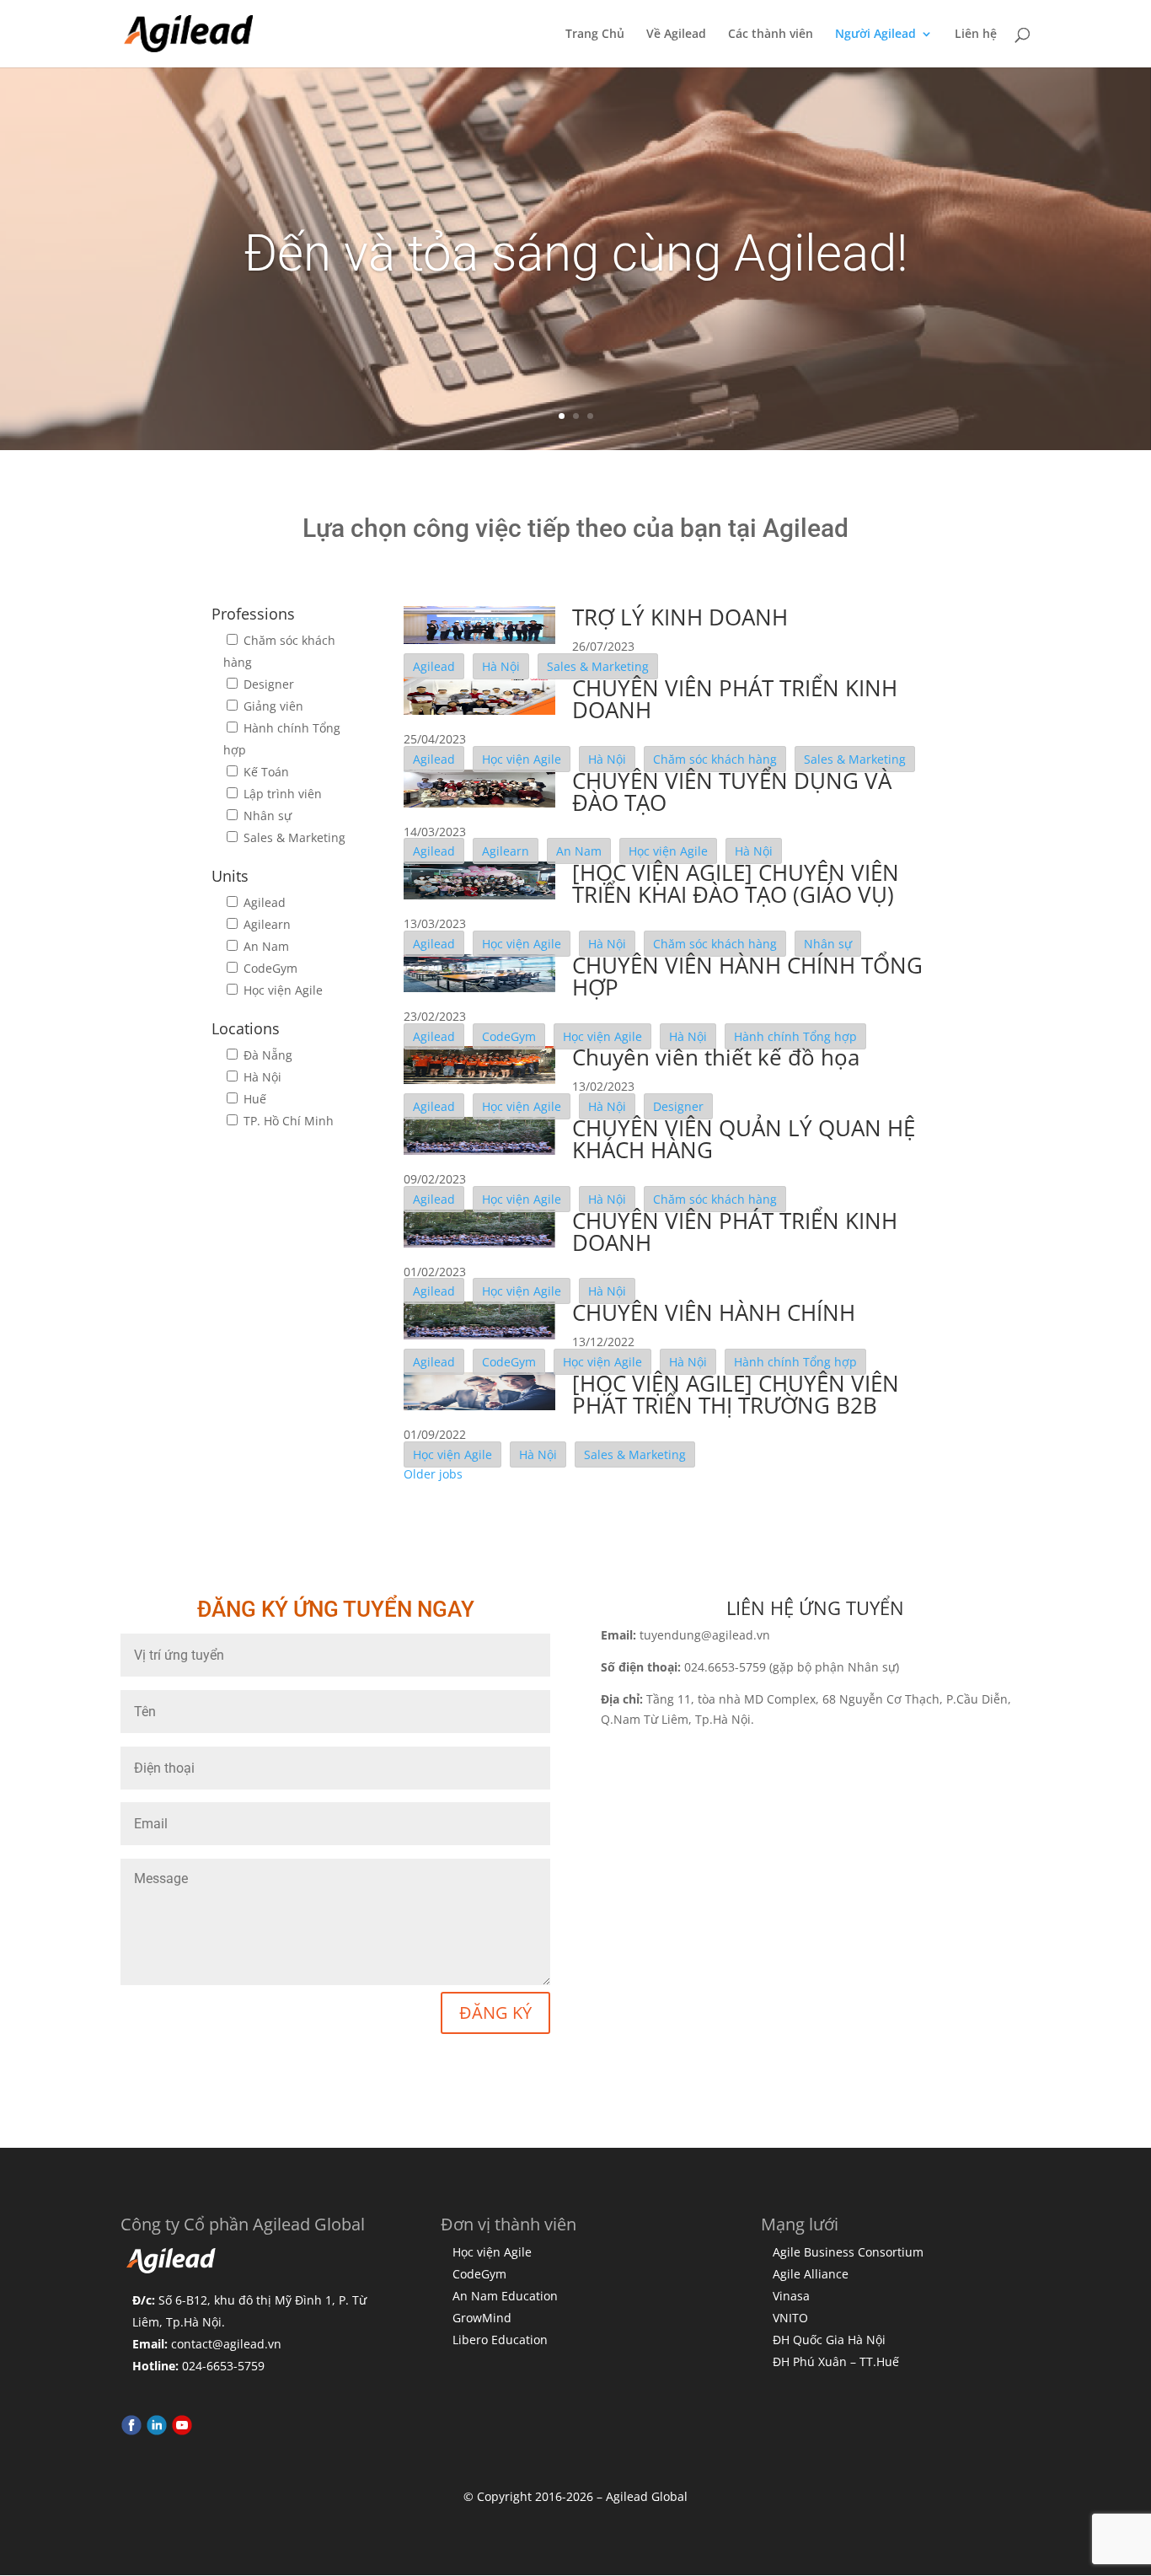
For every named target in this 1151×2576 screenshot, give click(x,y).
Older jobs (433, 1474)
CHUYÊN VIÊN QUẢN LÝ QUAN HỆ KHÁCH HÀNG (744, 1139)
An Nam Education (505, 2296)
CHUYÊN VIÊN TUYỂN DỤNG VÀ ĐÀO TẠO (732, 792)
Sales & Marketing (293, 837)
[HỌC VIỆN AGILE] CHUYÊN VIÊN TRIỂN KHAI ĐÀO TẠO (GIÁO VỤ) (736, 883)
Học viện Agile (281, 990)
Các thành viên (771, 35)
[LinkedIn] (157, 2431)
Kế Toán (265, 772)
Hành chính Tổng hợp (795, 1036)
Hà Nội (261, 1077)
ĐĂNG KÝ (495, 2012)
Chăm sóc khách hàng (715, 759)
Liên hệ (976, 35)
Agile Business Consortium (848, 2252)
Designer (267, 684)
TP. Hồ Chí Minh (287, 1121)
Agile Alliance (811, 2274)
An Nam (265, 946)
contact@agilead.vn (226, 2344)
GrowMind (482, 2318)
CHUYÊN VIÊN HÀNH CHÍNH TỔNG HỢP (747, 976)
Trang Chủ (595, 35)
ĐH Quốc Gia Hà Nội (829, 2340)
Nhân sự (266, 816)
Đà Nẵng (266, 1055)
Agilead (263, 902)
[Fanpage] (131, 2431)
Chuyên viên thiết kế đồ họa (716, 1057)
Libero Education (500, 2340)
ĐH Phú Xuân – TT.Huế (836, 2361)
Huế (253, 1099)
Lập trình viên (281, 794)
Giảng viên (272, 706)
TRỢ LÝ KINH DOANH (680, 617)
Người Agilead (875, 35)
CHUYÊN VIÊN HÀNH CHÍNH (714, 1312)
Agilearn (265, 924)
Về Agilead (676, 35)
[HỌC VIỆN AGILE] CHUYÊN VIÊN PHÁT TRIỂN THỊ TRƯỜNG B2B (736, 1394)
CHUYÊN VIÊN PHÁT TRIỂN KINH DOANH (735, 699)
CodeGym (269, 968)
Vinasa (791, 2296)
